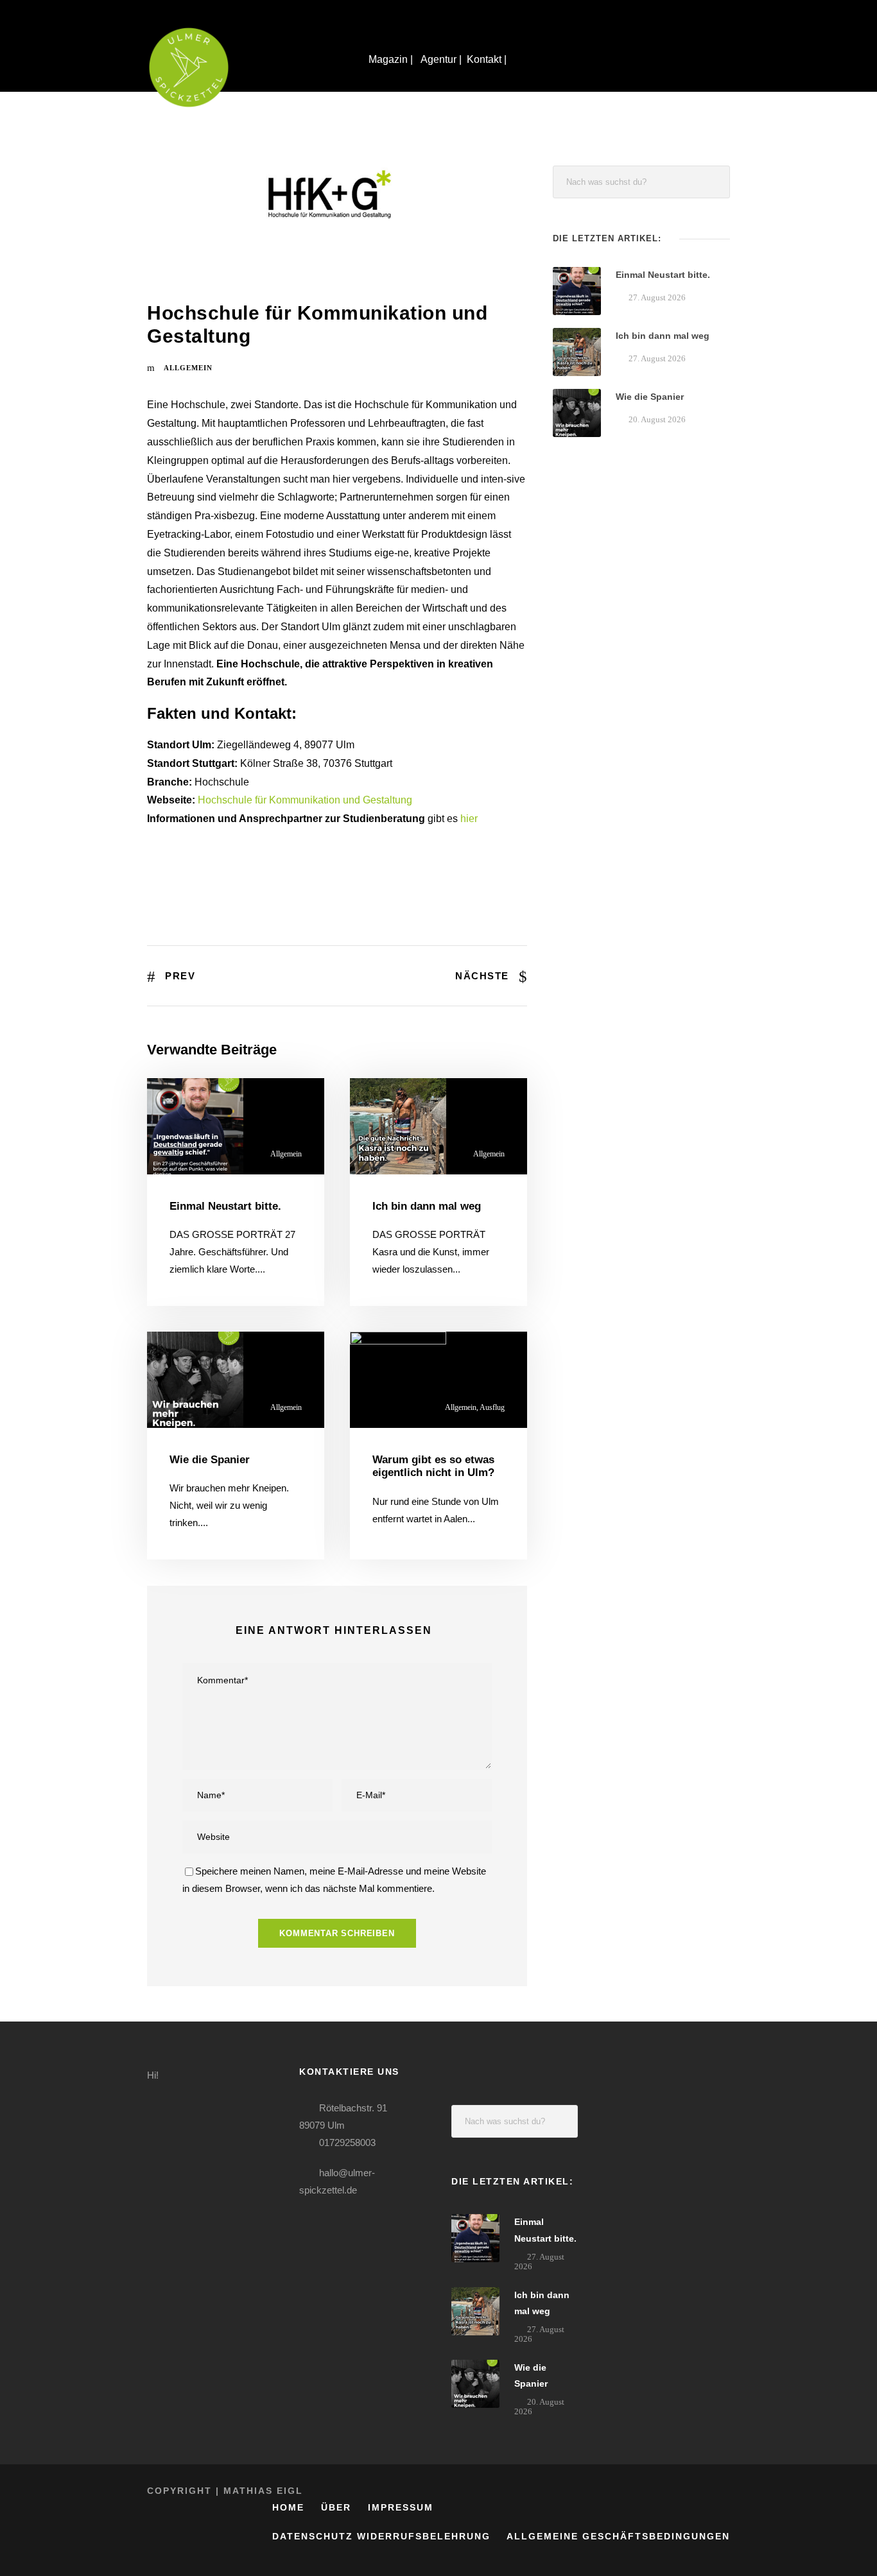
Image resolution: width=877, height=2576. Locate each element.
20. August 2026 (657, 419)
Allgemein (188, 368)
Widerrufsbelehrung (424, 2536)
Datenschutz (313, 2536)
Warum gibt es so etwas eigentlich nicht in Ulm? (433, 1466)
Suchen (714, 182)
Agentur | (441, 59)
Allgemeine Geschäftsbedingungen (618, 2536)
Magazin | (392, 59)
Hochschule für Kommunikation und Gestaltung (305, 800)
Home (288, 2507)
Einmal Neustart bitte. (225, 1206)
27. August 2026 (657, 297)
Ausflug (492, 1407)
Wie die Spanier (210, 1460)
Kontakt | (488, 59)
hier (469, 819)
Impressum (401, 2507)
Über (336, 2507)
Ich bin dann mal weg (427, 1206)
